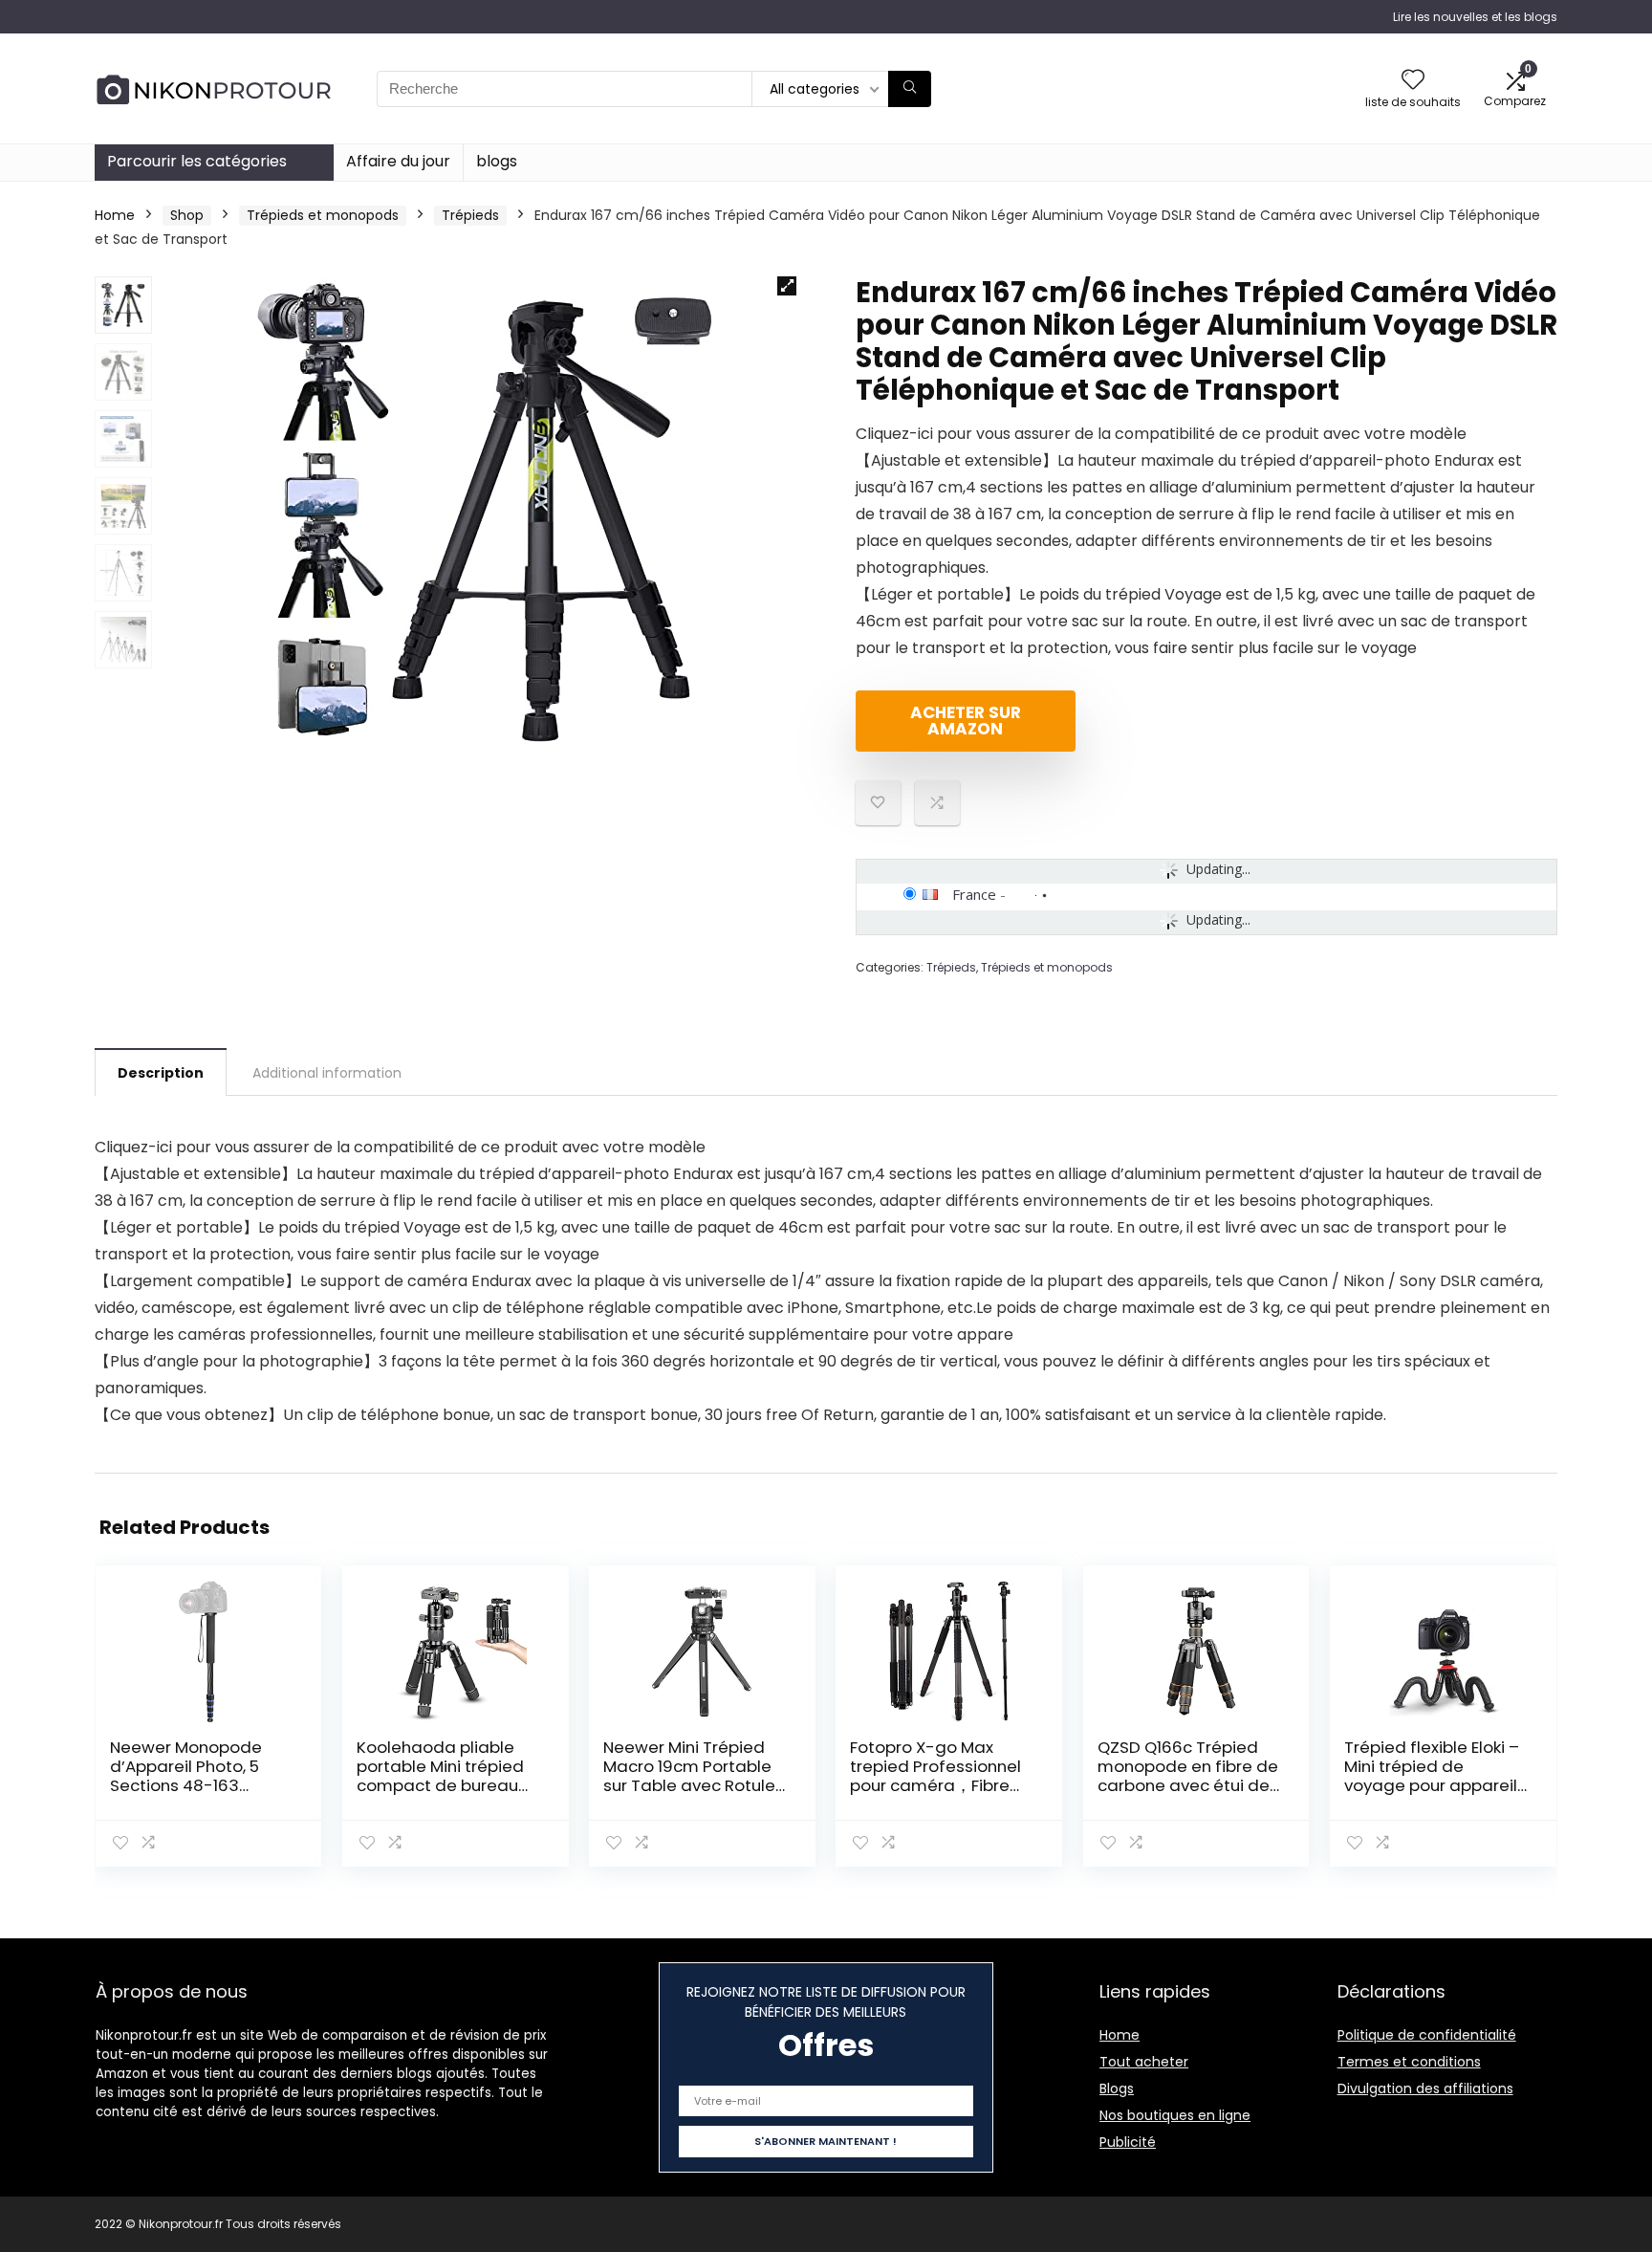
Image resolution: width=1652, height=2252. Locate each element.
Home (115, 215)
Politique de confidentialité (1427, 2035)
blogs (497, 161)
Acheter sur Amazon (966, 721)
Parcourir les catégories (197, 161)
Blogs (1117, 2088)
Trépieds (470, 215)
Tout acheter (1144, 2062)
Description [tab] (161, 1073)
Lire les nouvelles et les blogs (1475, 17)
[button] (787, 286)
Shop (187, 215)
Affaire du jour (398, 161)
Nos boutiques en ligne (1175, 2115)
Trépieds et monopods (323, 215)
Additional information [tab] (327, 1073)
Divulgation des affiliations (1425, 2088)
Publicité (1128, 2142)
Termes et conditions (1409, 2062)
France (974, 894)
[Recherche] (910, 89)
